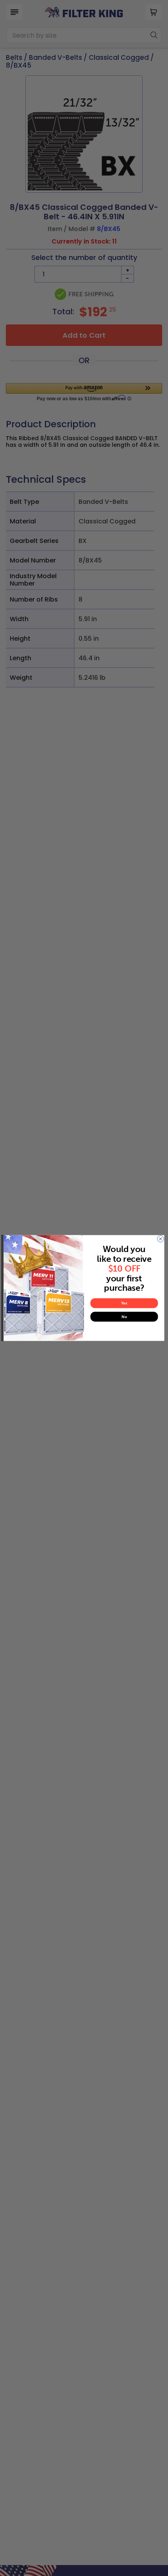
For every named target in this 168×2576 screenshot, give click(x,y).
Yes (124, 1303)
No (124, 1317)
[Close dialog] (160, 1239)
